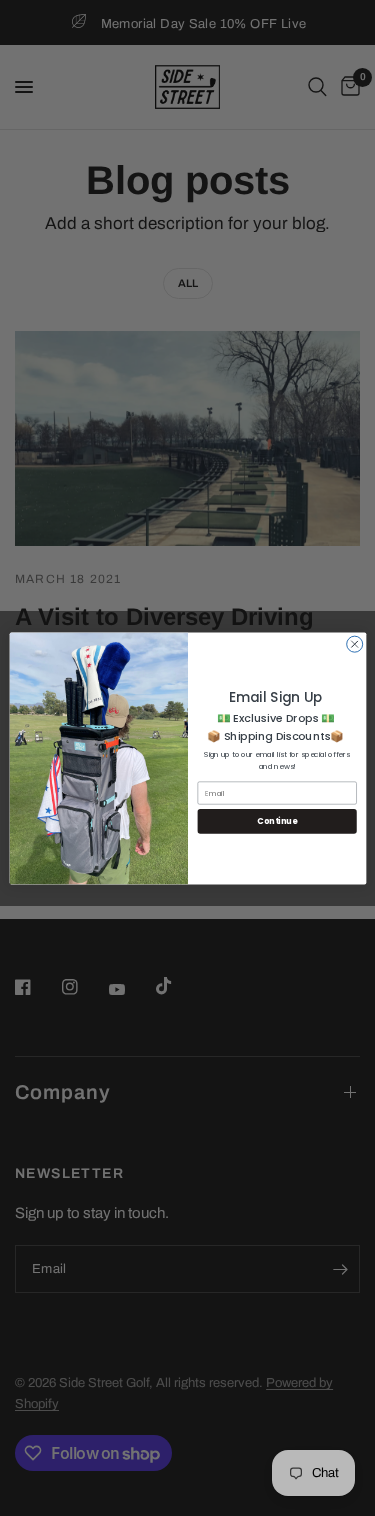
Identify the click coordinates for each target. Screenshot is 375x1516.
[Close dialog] (354, 644)
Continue (277, 820)
